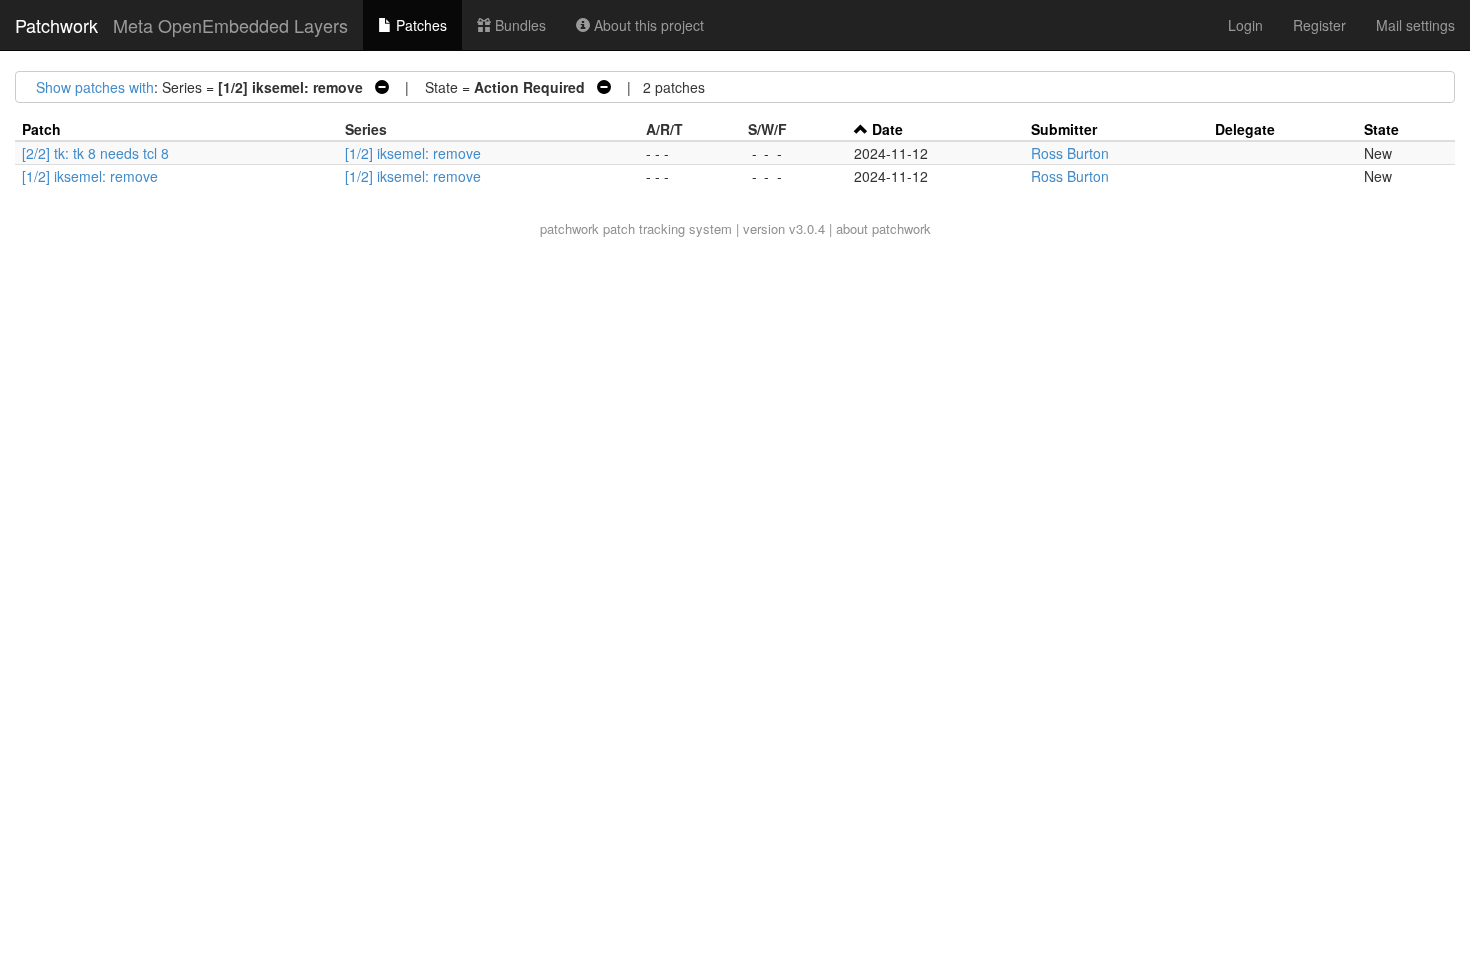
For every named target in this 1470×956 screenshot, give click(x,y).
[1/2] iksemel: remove (413, 153)
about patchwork (883, 228)
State (1381, 129)
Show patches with (95, 87)
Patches (419, 25)
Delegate (1245, 129)
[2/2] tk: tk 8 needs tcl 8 (95, 153)
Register (1319, 25)
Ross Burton (1070, 153)
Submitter (1064, 129)
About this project (647, 25)
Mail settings (1415, 25)
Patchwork (56, 25)
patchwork (569, 228)
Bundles (518, 25)
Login (1245, 25)
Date (887, 129)
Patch (41, 129)
